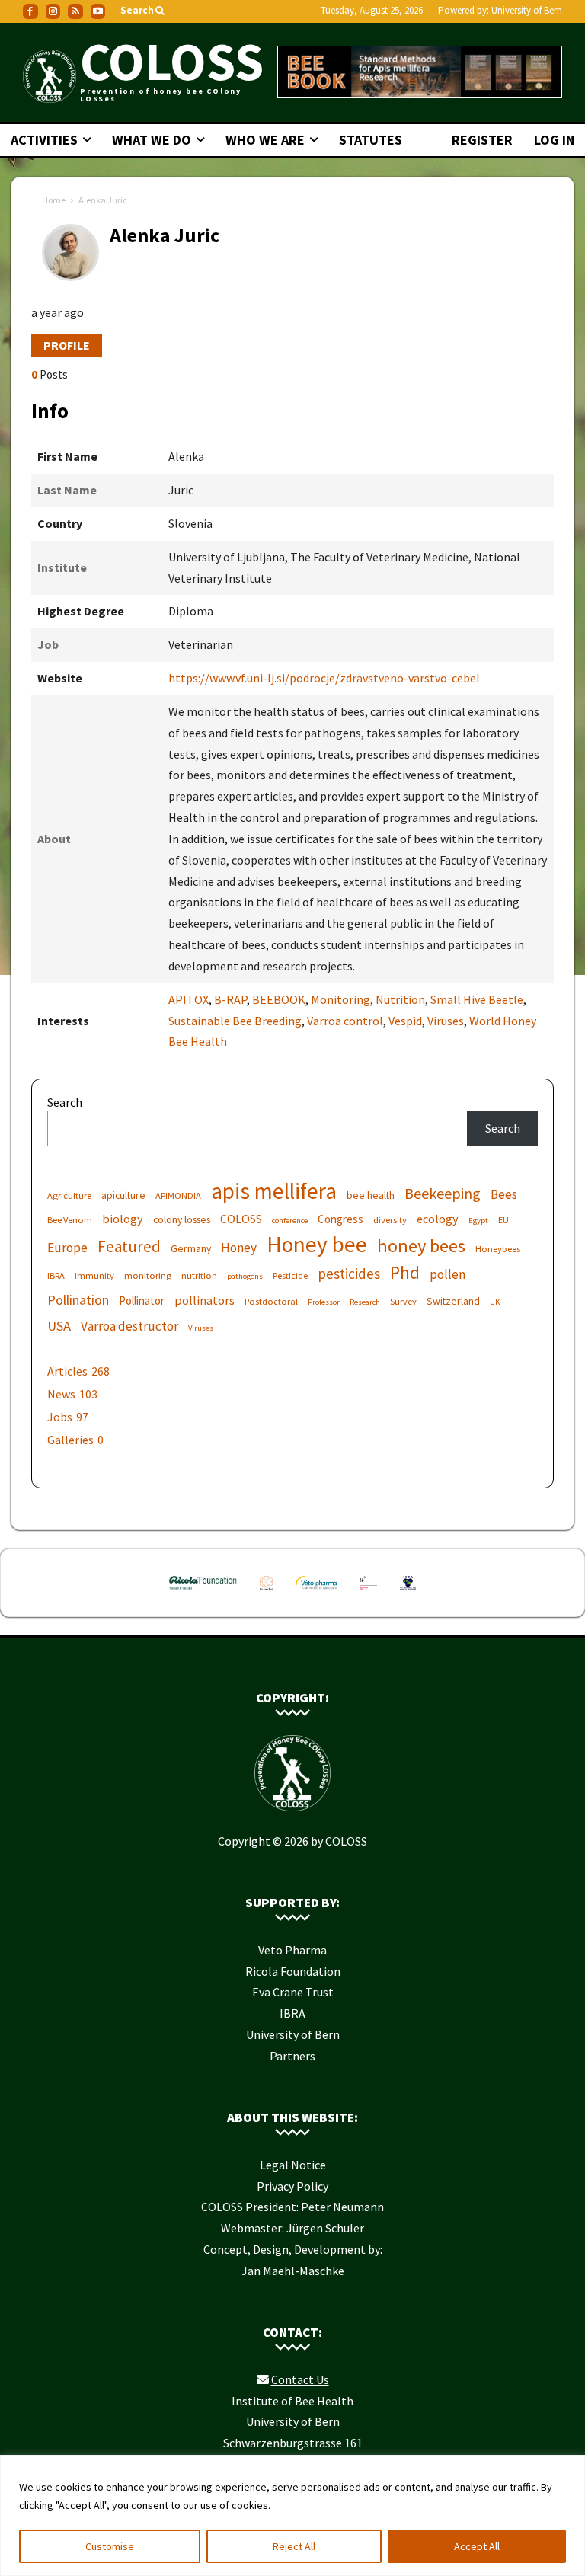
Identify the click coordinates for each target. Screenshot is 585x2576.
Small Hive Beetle (477, 999)
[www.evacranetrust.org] (266, 1593)
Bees (504, 1195)
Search (65, 1102)
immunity (94, 1275)
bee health (371, 1195)
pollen (448, 1275)
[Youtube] (98, 11)
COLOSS (241, 1219)
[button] (144, 11)
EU (503, 1220)
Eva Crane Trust (293, 1992)
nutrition (199, 1275)
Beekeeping (443, 1193)
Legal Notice (293, 2165)
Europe (67, 1248)
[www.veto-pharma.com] (316, 1593)
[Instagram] (53, 11)
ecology (438, 1219)
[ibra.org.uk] (408, 1593)
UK (495, 1302)
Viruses (446, 1021)
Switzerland (453, 1301)
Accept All (477, 2546)
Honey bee (317, 1244)
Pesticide (290, 1275)
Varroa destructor (129, 1326)
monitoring (148, 1275)
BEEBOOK (279, 999)
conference (290, 1221)
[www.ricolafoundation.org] (203, 1593)
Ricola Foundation (293, 1971)
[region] (292, 2515)
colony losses (182, 1219)
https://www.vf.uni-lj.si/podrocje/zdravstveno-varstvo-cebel (324, 678)
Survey (403, 1301)
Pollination (78, 1300)
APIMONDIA (178, 1195)
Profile (67, 345)
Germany (191, 1248)
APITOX (189, 999)
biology (123, 1219)
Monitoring (340, 999)
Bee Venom (70, 1220)
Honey (239, 1248)
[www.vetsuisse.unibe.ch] (369, 1593)
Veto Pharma (292, 1950)
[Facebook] (30, 11)
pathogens (245, 1276)
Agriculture (69, 1195)
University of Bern (527, 10)
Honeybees (498, 1249)
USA (59, 1326)
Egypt (478, 1221)
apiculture (123, 1195)
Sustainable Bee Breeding (235, 1021)
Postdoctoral (271, 1301)
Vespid (405, 1021)
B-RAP (230, 999)
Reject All (294, 2546)
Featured (129, 1246)
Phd (405, 1272)
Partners (292, 2056)
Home (54, 200)
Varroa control (345, 1021)
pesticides (349, 1274)
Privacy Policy (292, 2186)
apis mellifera (274, 1191)
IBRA (56, 1275)
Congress (340, 1219)
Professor (324, 1302)
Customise (110, 2546)
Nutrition (400, 999)
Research (365, 1302)
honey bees (421, 1246)
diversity (390, 1220)
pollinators (205, 1300)
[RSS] (75, 11)
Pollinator (142, 1301)
